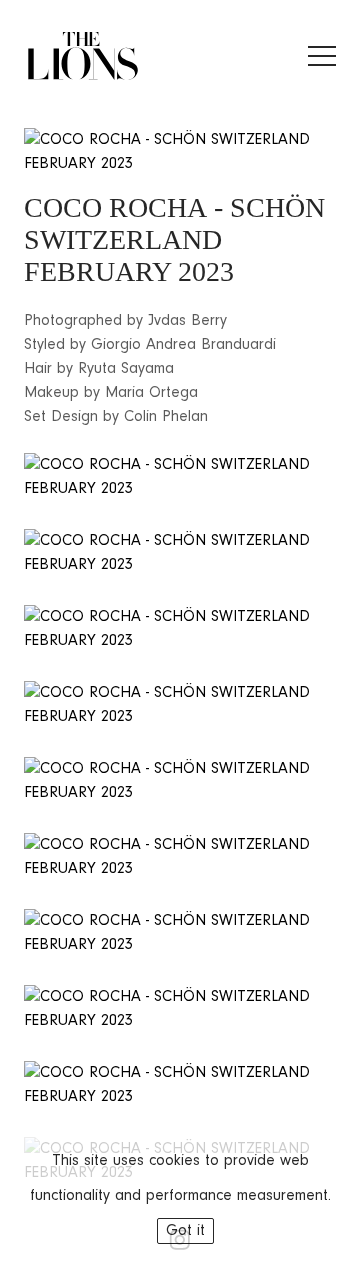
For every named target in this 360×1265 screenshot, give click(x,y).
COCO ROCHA (115, 207)
